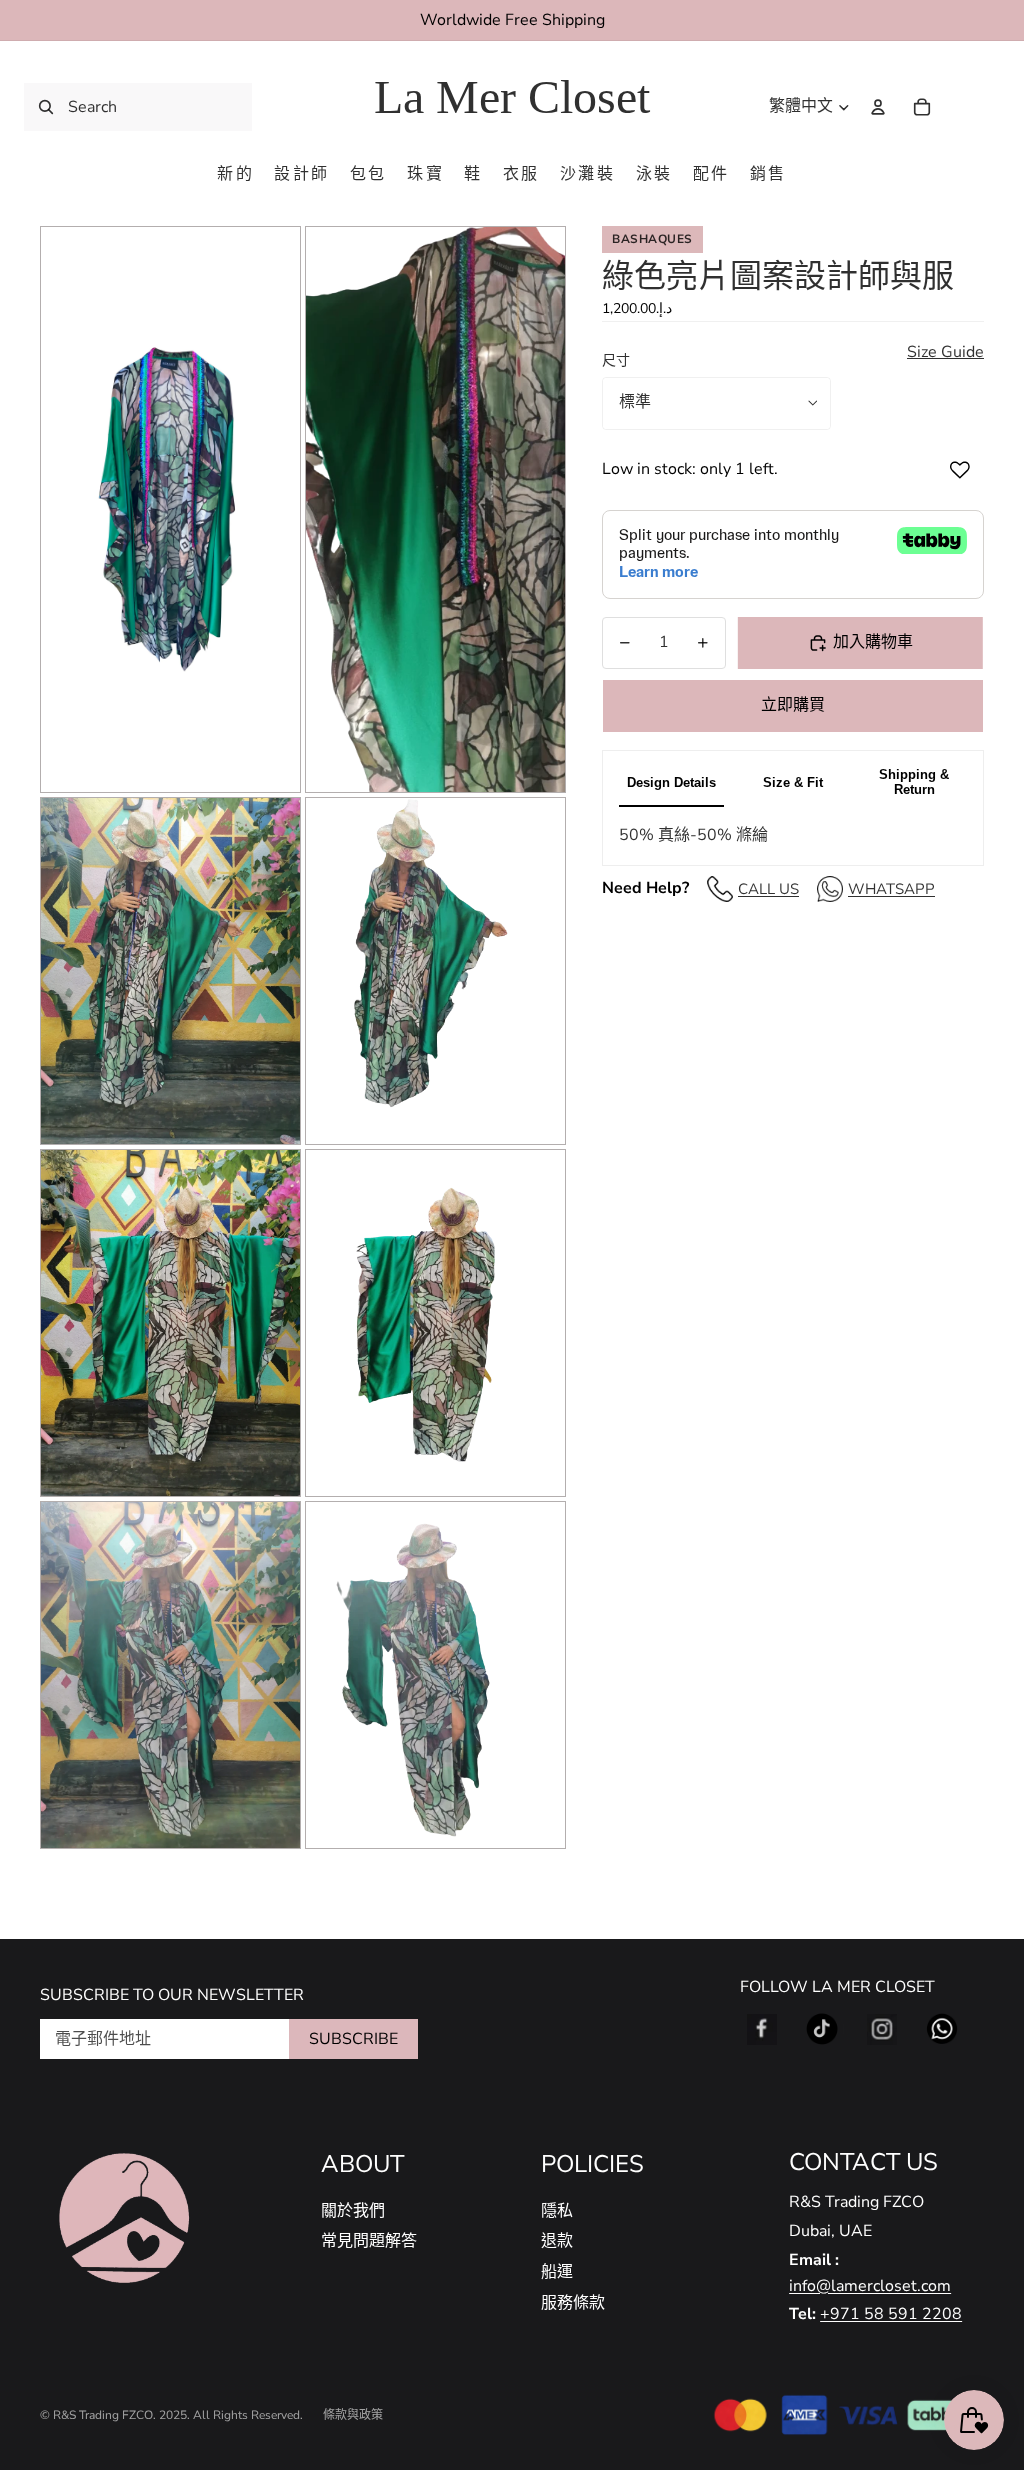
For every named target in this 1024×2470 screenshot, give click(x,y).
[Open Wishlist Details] (964, 107)
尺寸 (616, 360)
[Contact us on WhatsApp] (942, 2029)
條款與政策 (353, 2415)
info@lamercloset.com (870, 2286)
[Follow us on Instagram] (882, 2029)
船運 (557, 2272)
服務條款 (573, 2303)
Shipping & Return (914, 782)
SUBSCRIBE (353, 2039)
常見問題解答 (369, 2241)
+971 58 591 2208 (891, 2314)
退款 (557, 2241)
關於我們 (353, 2211)
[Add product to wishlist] (960, 470)
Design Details (671, 782)
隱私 (557, 2211)
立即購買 (793, 705)
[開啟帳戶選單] (878, 107)
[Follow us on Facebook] (762, 2029)
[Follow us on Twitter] (822, 2029)
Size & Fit (793, 782)
